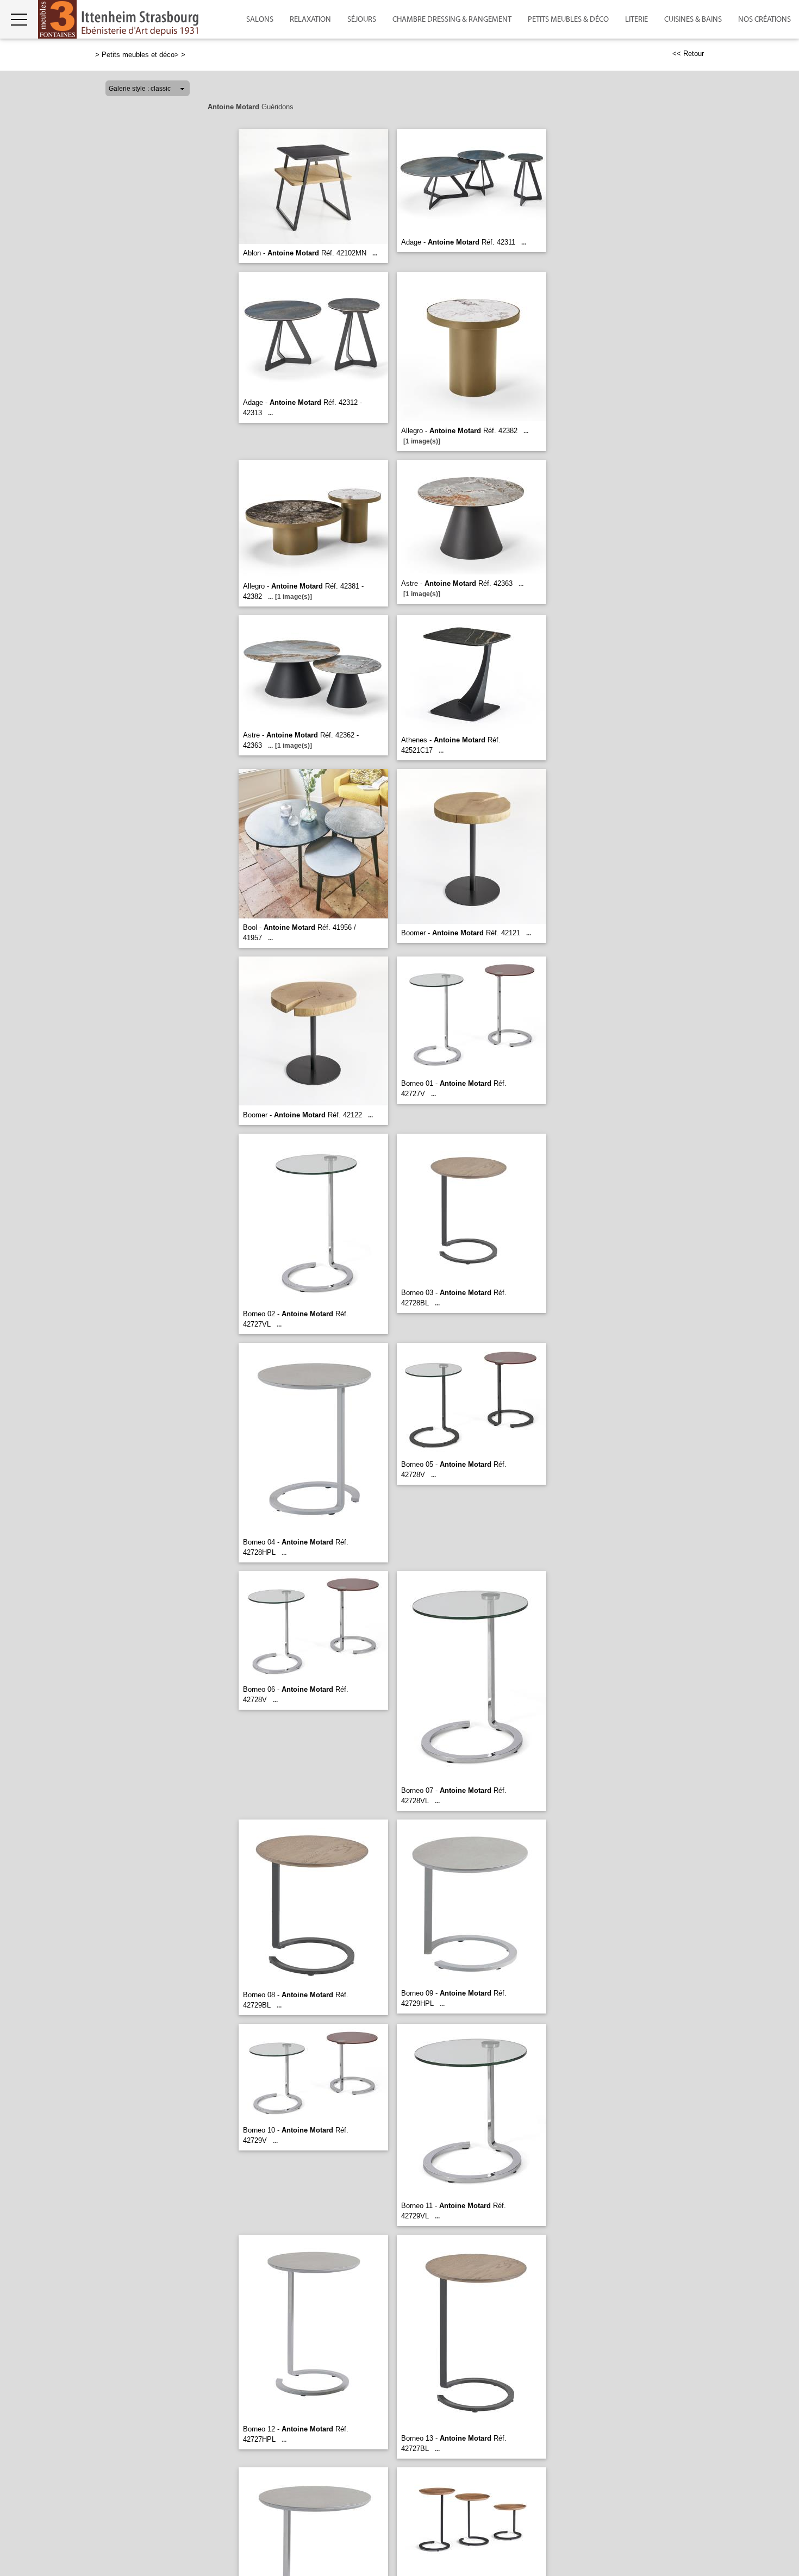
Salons (260, 20)
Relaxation (310, 20)
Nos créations (764, 20)
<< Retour (688, 54)
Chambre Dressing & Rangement (452, 20)
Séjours (362, 20)
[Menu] (19, 19)
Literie (636, 20)
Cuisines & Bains (693, 20)
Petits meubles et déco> (140, 55)
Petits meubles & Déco (568, 20)
